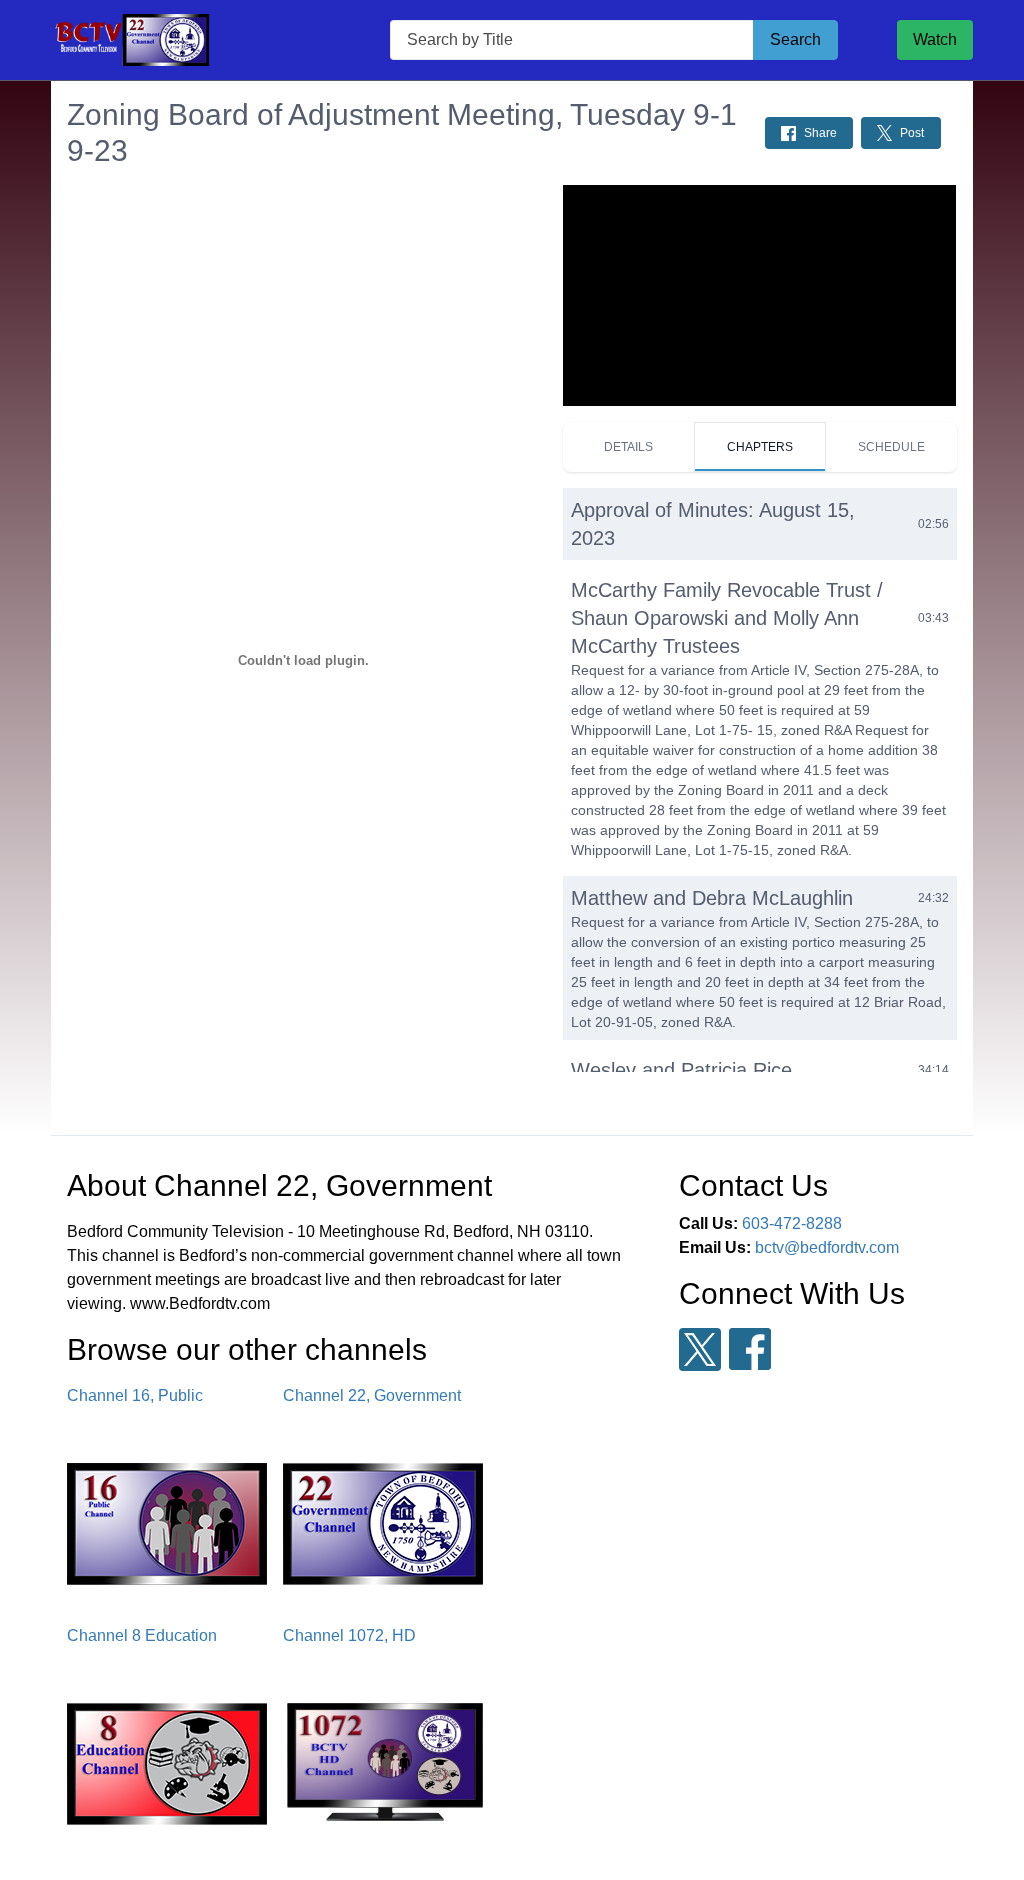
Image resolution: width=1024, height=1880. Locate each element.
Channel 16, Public (135, 1395)
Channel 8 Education (142, 1635)
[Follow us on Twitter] (700, 1349)
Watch (935, 39)
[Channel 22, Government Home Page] (191, 40)
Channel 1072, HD (349, 1635)
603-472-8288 (792, 1223)
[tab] (628, 447)
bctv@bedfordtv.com (827, 1247)
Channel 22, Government (372, 1395)
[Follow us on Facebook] (750, 1349)
